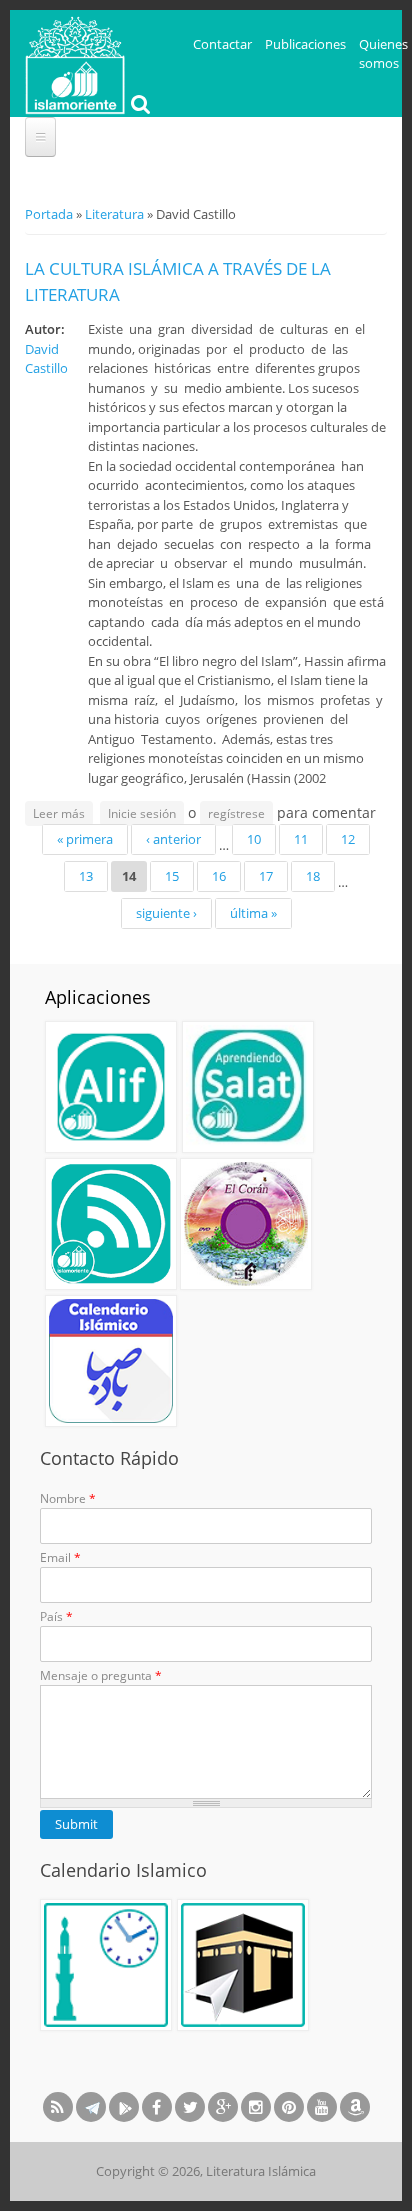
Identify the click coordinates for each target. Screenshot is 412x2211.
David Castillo (46, 359)
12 (348, 839)
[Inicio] (75, 63)
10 (254, 839)
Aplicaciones (98, 997)
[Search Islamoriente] (138, 106)
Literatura (114, 214)
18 (313, 876)
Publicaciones (305, 44)
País (56, 1616)
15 (172, 876)
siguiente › (166, 913)
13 (86, 876)
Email (60, 1557)
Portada (49, 214)
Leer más (63, 815)
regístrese (236, 813)
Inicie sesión (142, 813)
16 (219, 876)
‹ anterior (173, 839)
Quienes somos (383, 54)
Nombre (68, 1498)
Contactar (222, 44)
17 (266, 876)
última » (253, 913)
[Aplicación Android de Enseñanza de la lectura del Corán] (111, 1087)
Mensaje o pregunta (101, 1675)
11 (301, 839)
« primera (85, 839)
